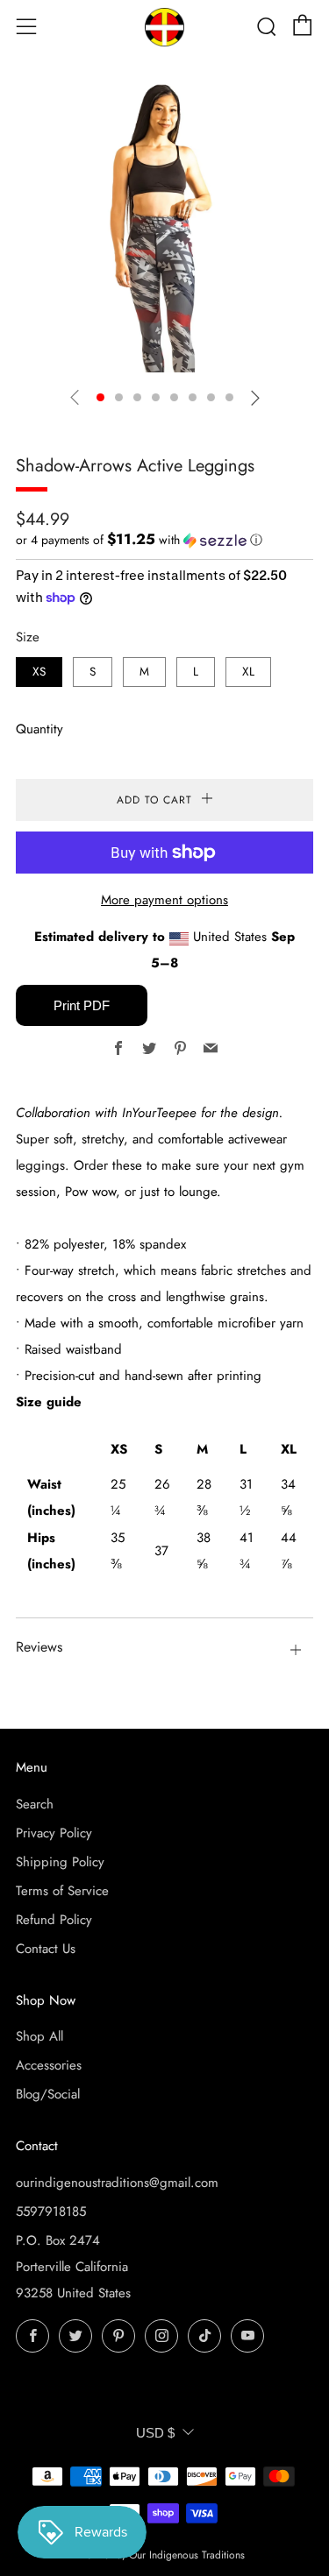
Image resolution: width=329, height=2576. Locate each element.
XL (248, 672)
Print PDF (82, 1005)
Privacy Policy (54, 1833)
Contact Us (46, 1949)
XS (39, 672)
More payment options (164, 900)
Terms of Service (62, 1891)
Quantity (39, 729)
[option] (164, 224)
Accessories (49, 2065)
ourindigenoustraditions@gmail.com (117, 2183)
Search (35, 1804)
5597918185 (51, 2212)
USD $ (155, 2433)
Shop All (39, 2036)
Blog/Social (48, 2094)
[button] (100, 397)
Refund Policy (54, 1920)
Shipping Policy (60, 1862)
